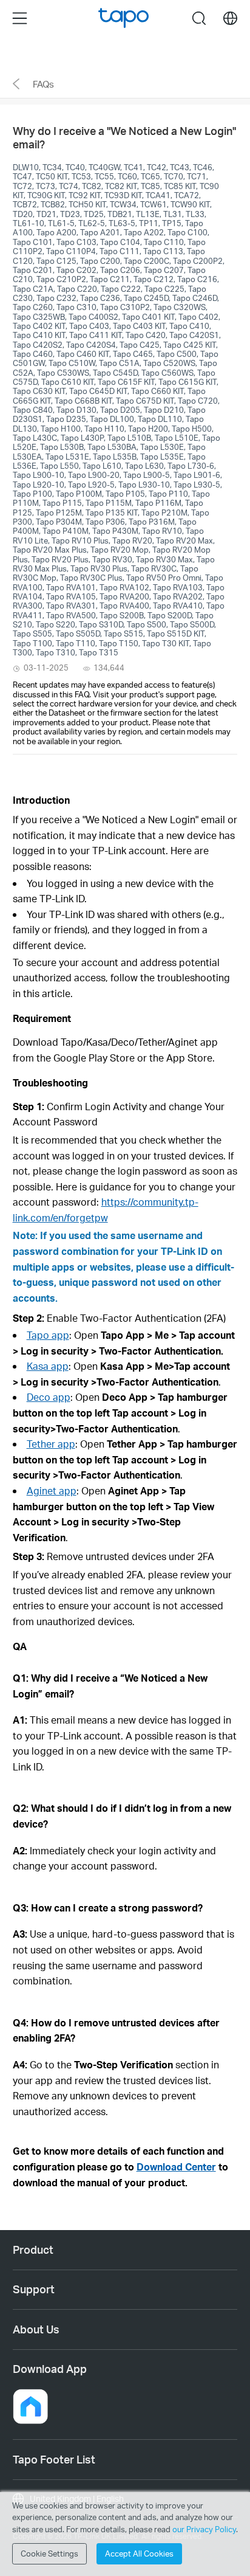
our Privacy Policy (204, 2529)
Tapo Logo (123, 18)
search (199, 18)
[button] (42, 1018)
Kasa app (48, 1366)
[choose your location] (230, 19)
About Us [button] (36, 2329)
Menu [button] (20, 18)
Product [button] (33, 2250)
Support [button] (34, 2289)
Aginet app (52, 1490)
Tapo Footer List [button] (54, 2459)
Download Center (176, 2167)
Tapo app (48, 1335)
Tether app (51, 1444)
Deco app (49, 1397)
